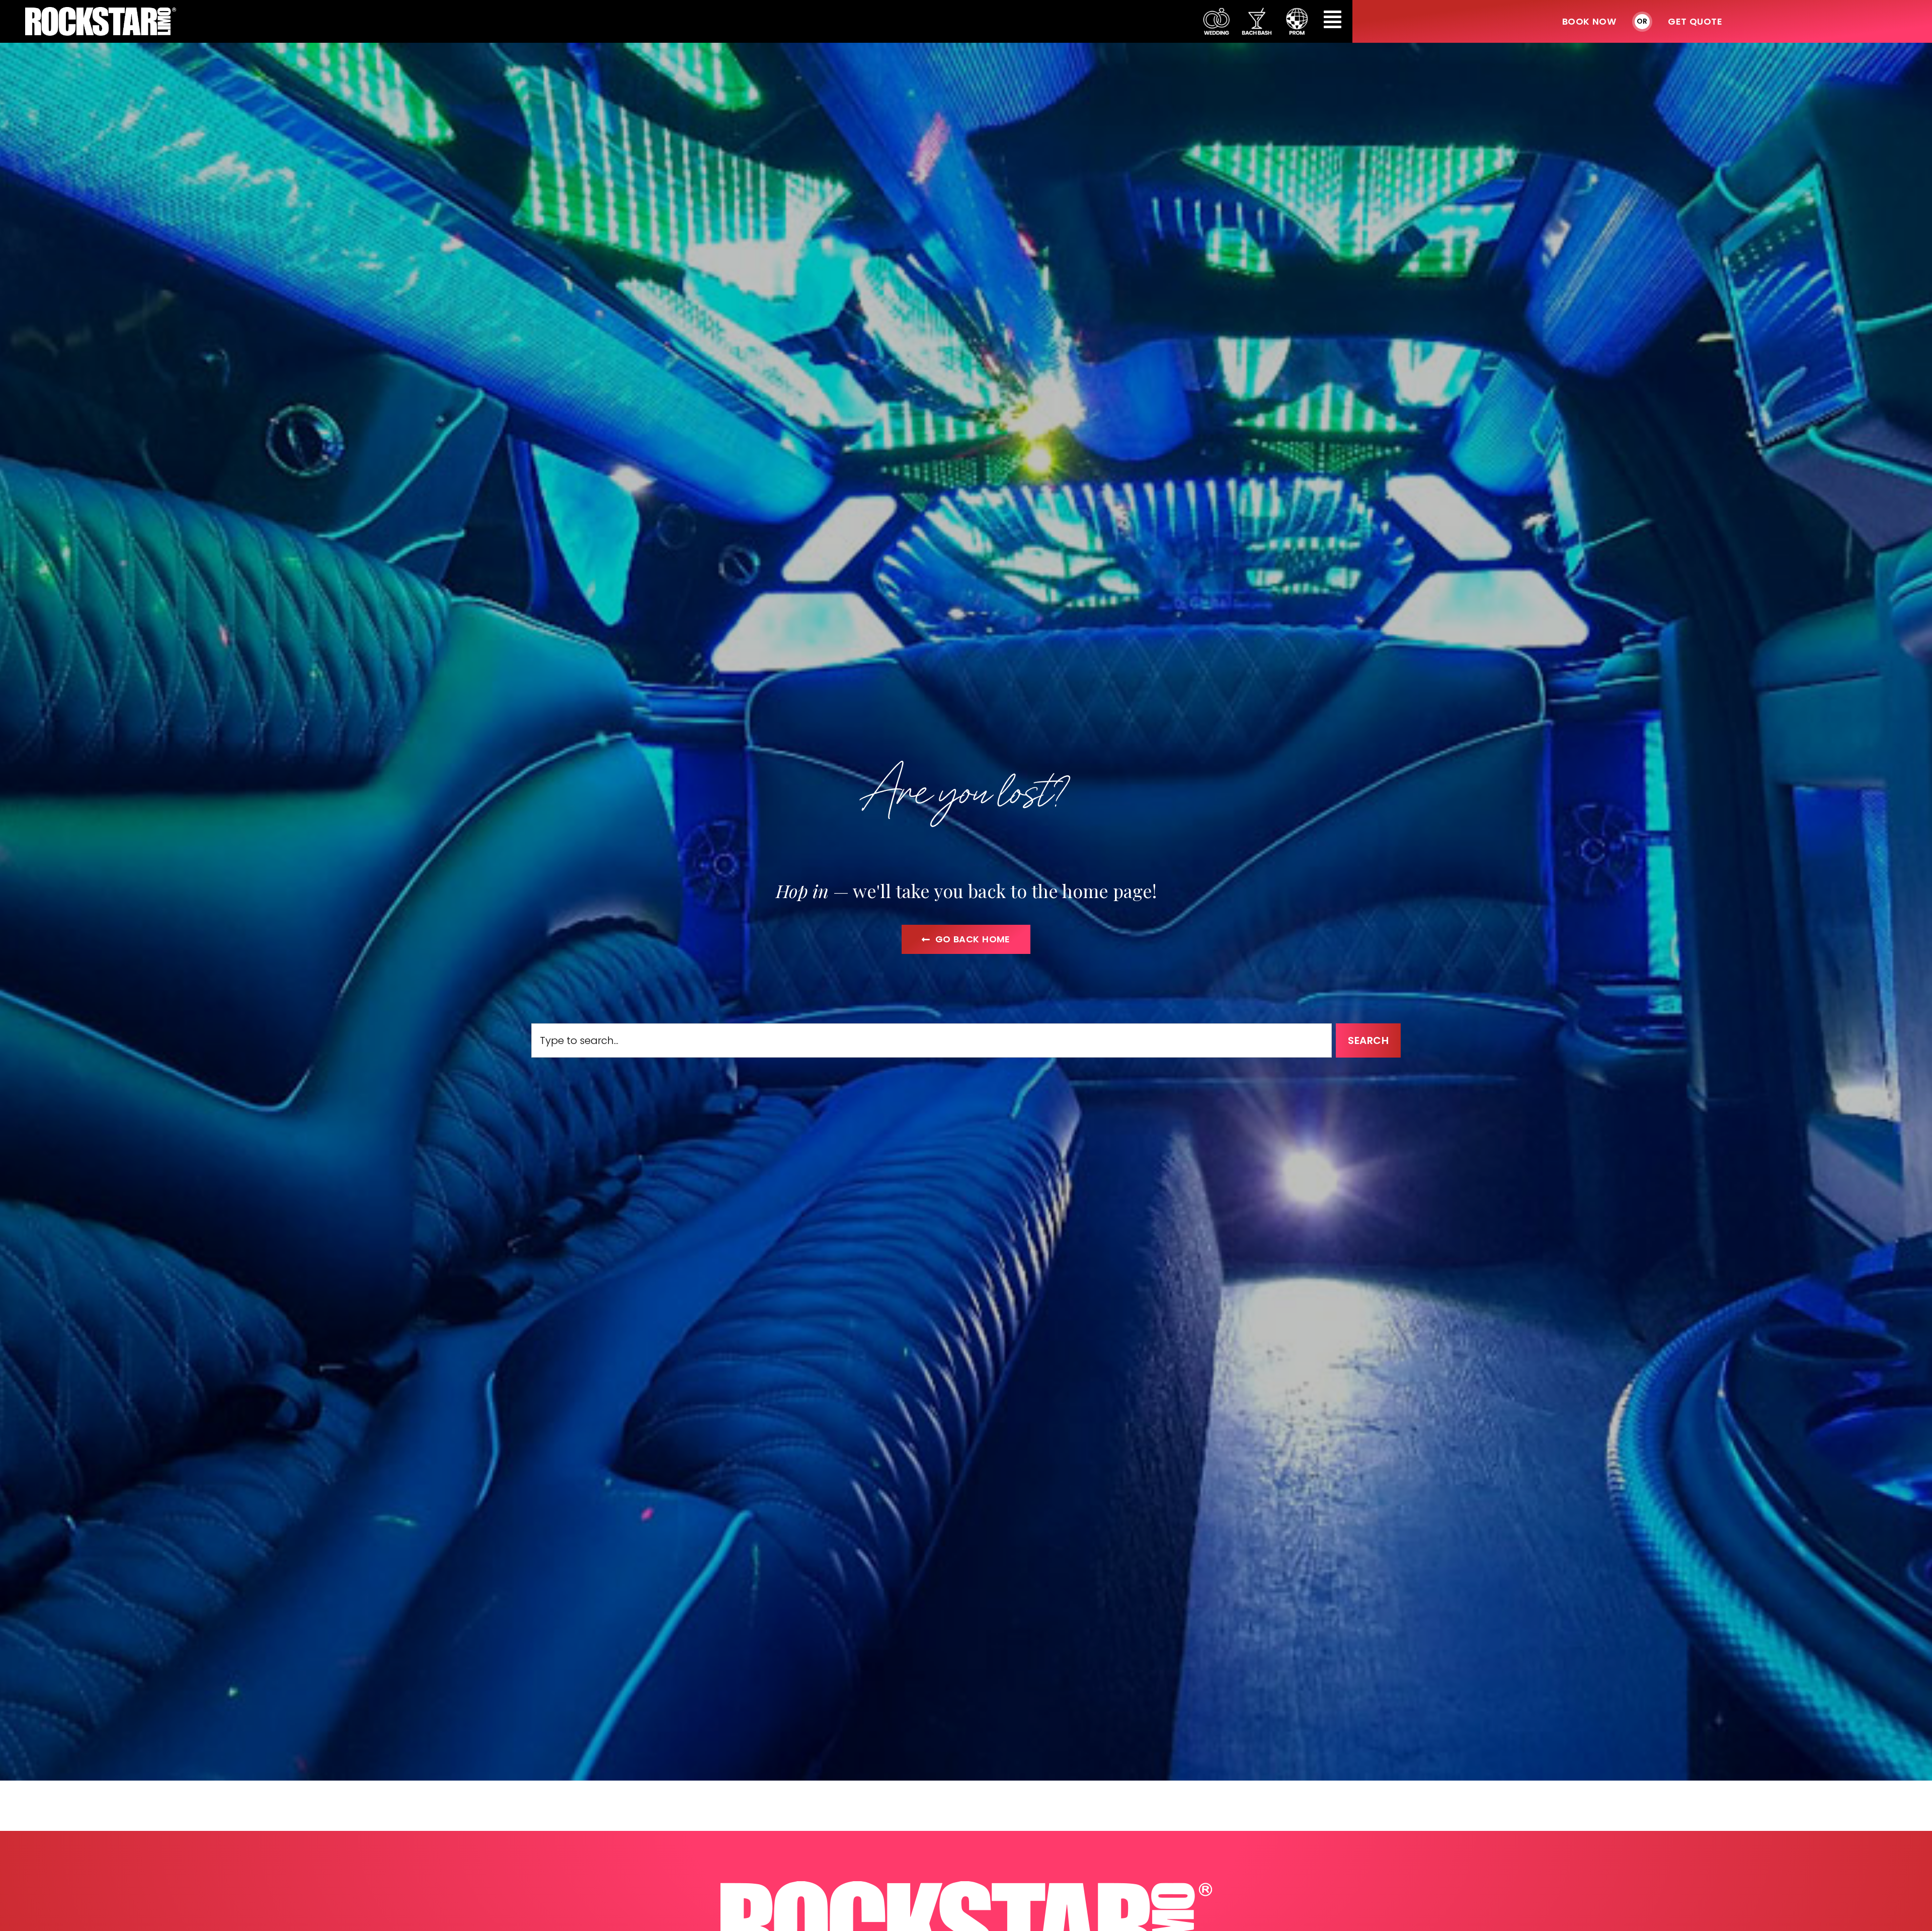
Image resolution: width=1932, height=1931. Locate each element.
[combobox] (932, 1040)
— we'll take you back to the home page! (966, 891)
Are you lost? (966, 789)
